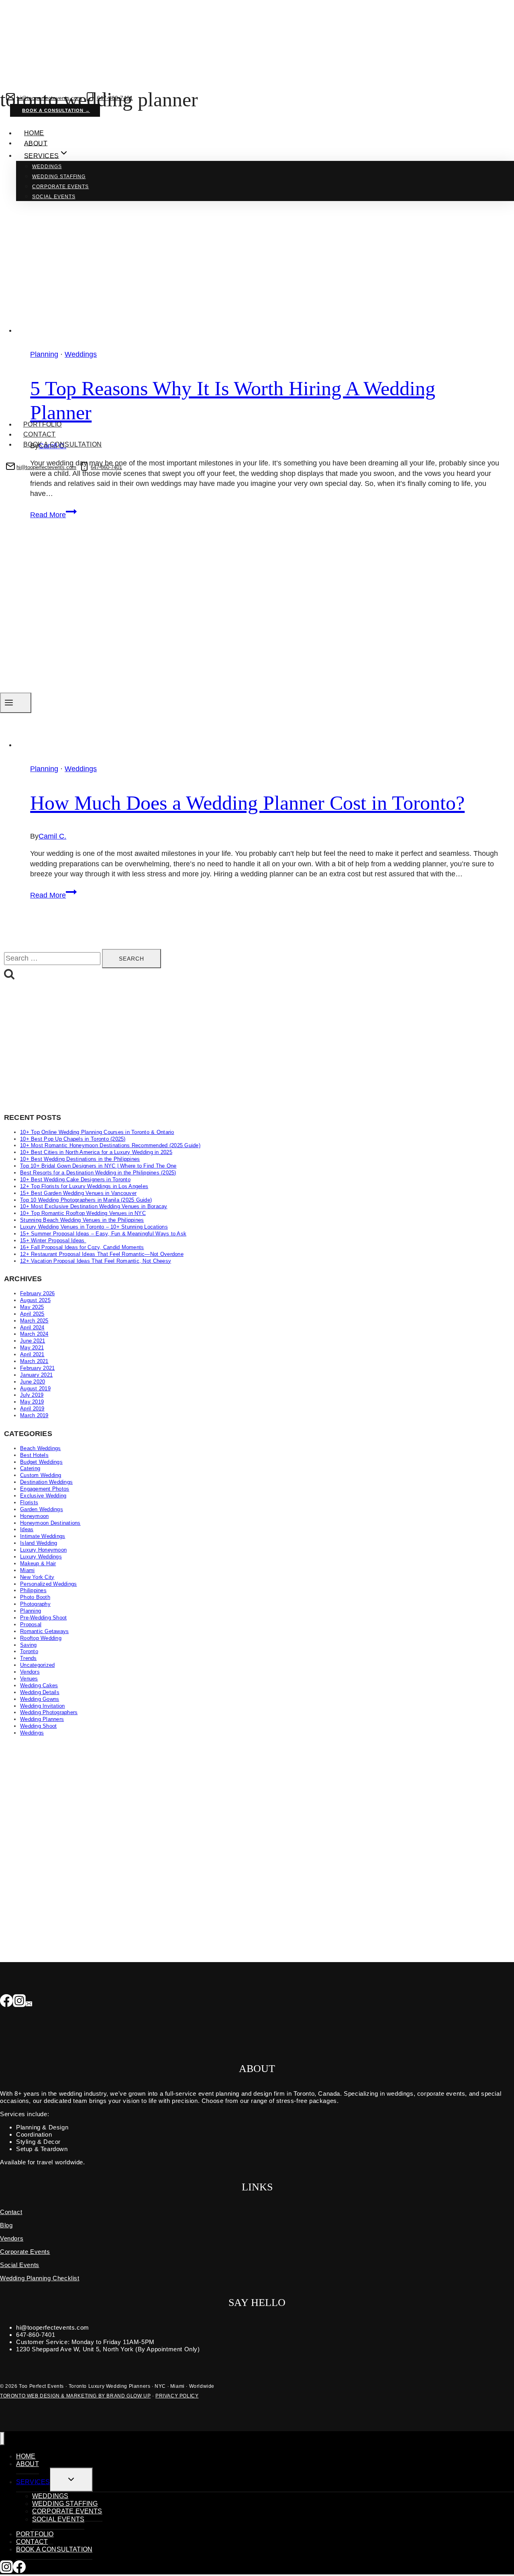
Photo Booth (35, 1597)
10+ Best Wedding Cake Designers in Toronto (75, 1179)
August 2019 (35, 1389)
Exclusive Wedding (43, 1496)
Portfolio (43, 424)
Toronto (29, 1651)
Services (33, 2482)
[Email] (29, 2001)
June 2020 (33, 1382)
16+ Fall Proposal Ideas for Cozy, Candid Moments (82, 1247)
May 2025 (32, 1307)
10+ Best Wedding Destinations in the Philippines (80, 1159)
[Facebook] (6, 2001)
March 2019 (34, 1415)
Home (34, 133)
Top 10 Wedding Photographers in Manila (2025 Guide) (86, 1200)
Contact (40, 434)
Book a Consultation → (56, 110)
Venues (29, 1679)
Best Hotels (34, 1455)
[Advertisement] (245, 1047)
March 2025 (34, 1321)
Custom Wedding (41, 1475)
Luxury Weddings (41, 1557)
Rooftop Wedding (41, 1638)
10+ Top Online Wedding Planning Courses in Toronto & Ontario (97, 1132)
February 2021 (37, 1368)
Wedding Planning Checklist (40, 2278)
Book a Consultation (63, 444)
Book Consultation (57, 478)
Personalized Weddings (48, 1584)
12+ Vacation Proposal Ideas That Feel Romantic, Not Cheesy (96, 1261)
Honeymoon (34, 1516)
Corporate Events (60, 187)
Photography (35, 1604)
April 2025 (32, 1314)
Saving (29, 1645)
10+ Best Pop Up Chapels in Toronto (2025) (73, 1139)
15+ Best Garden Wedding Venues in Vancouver (78, 1193)
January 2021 (36, 1375)
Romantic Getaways (44, 1631)
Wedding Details (40, 1692)
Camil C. (52, 836)
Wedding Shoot (38, 1726)
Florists (29, 1502)
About (36, 143)
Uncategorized (37, 1665)
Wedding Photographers (49, 1712)
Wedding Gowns (40, 1699)
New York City (37, 1577)
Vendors (30, 1672)
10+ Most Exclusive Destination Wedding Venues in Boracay (94, 1206)
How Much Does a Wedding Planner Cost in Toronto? (247, 803)
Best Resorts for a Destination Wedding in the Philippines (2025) (98, 1173)
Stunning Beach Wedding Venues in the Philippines (82, 1220)
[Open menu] (16, 703)
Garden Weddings (42, 1509)
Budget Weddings (41, 1462)
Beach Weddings (41, 1448)
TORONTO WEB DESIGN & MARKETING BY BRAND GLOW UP (75, 2396)
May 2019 (32, 1402)
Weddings (47, 167)
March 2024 (34, 1334)
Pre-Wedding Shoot (43, 1618)
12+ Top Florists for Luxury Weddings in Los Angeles (84, 1186)
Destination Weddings (46, 1482)
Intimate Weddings (43, 1536)
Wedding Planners (42, 1719)
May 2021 (32, 1348)
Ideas (27, 1529)
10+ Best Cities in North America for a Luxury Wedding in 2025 (96, 1152)
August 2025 (35, 1300)
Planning (44, 769)
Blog (6, 2225)
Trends (29, 1658)
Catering (30, 1468)
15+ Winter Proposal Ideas (53, 1240)
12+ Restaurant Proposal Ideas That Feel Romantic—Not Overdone (102, 1254)
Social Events (54, 197)
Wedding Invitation (43, 1706)
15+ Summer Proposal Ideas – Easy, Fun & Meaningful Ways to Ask (103, 1234)
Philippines (33, 1590)
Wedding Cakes (39, 1685)
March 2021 (34, 1361)
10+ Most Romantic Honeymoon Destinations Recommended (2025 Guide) (110, 1145)
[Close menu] (2, 2439)
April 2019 (32, 1409)
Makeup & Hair (38, 1563)
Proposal (31, 1624)
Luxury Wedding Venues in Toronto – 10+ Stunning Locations (94, 1227)
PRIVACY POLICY (177, 2396)
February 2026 (37, 1293)
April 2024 (32, 1328)
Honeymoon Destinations (50, 1523)
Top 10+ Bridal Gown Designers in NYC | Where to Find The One (98, 1166)
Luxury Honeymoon (43, 1550)
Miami (27, 1570)
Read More (53, 895)
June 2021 (33, 1341)
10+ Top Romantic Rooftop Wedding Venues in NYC (83, 1213)
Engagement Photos (45, 1489)
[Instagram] (19, 2001)
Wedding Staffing (59, 177)
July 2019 (32, 1395)
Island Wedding (39, 1543)
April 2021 (32, 1354)
